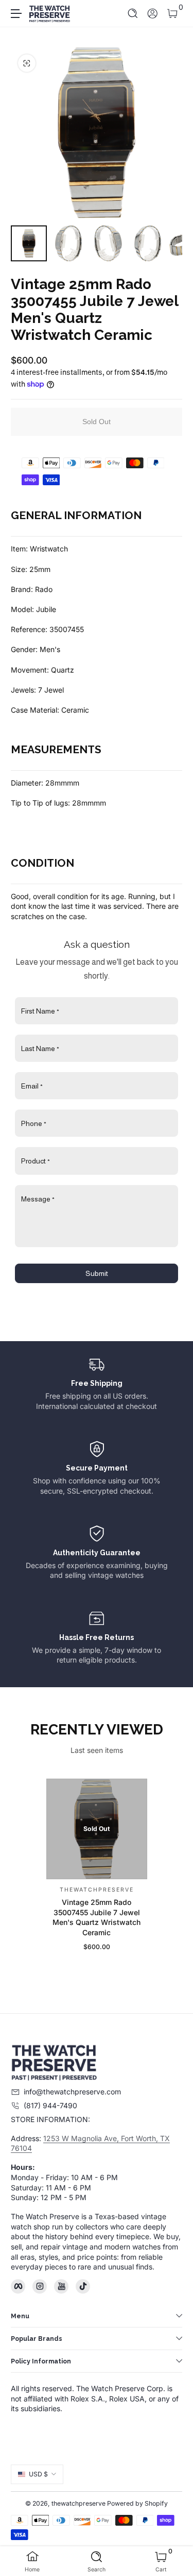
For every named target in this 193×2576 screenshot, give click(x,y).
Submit (97, 1273)
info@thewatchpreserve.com (72, 2092)
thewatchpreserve (78, 2503)
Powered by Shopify (137, 2503)
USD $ (38, 2474)
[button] (133, 14)
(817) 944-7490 (50, 2105)
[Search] (133, 14)
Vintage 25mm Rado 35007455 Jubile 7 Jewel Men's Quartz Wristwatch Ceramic (97, 1918)
